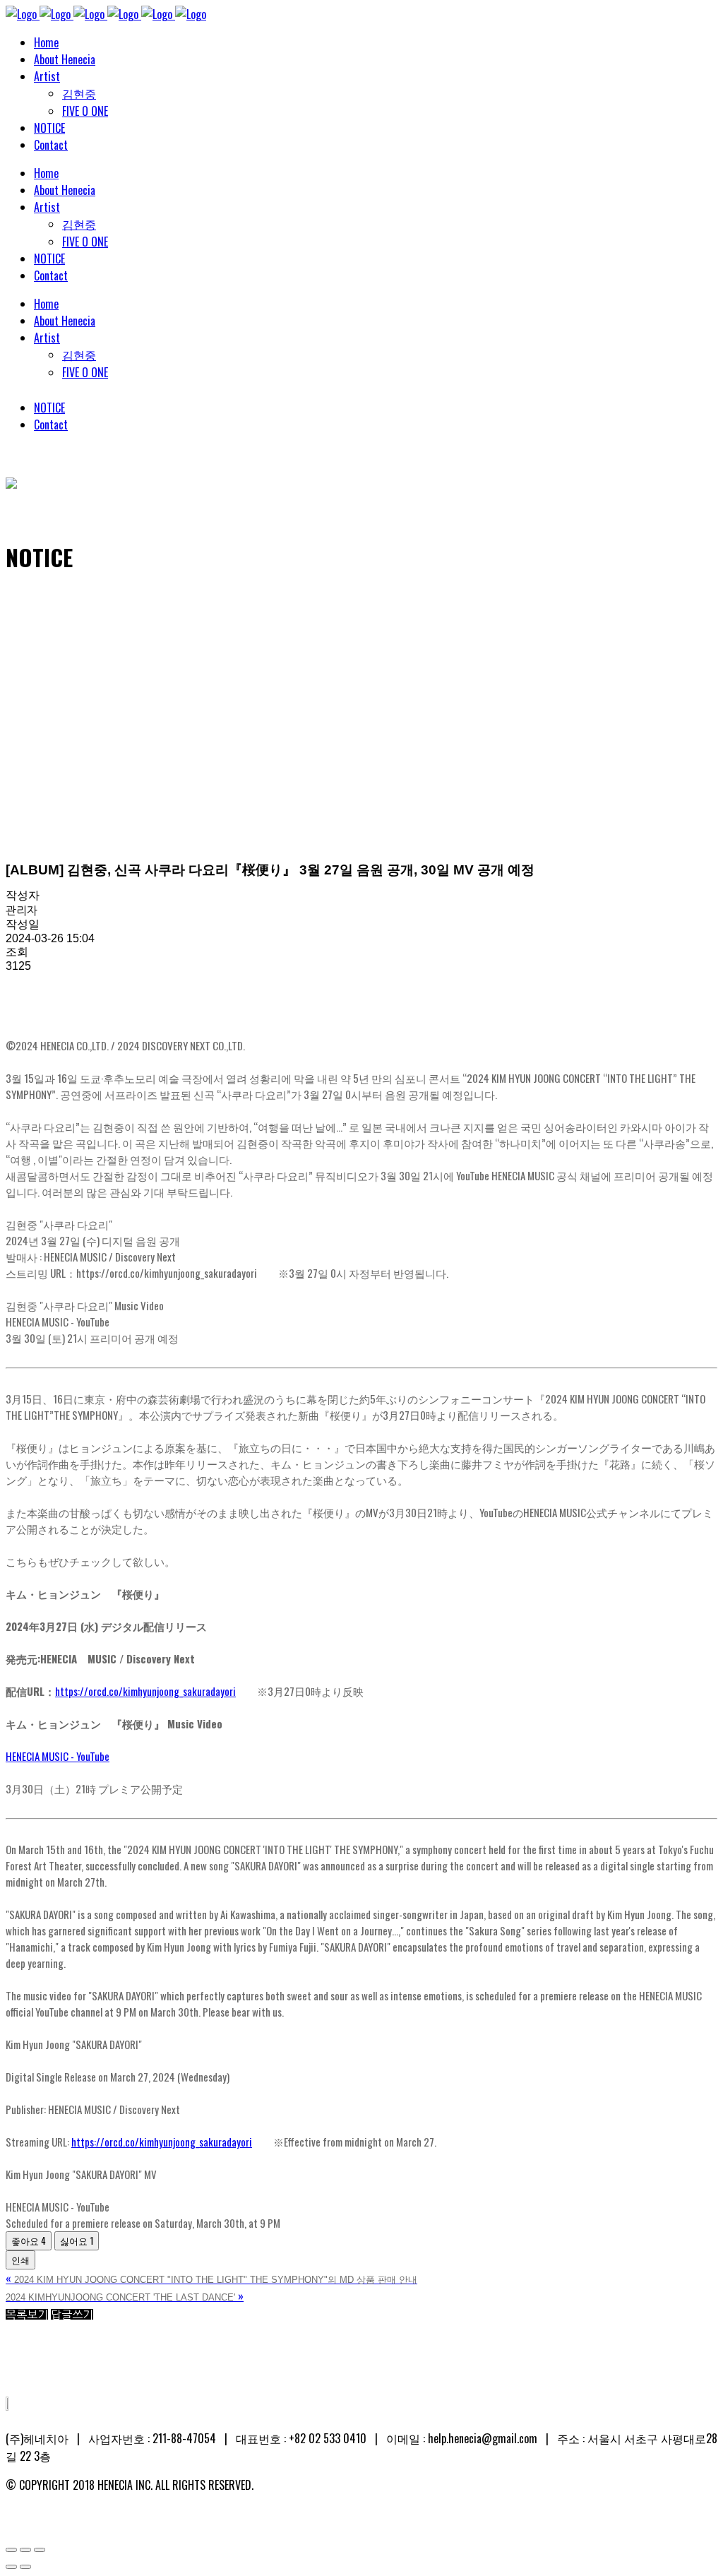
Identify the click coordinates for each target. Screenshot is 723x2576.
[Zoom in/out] (40, 2550)
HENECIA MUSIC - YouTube (58, 1756)
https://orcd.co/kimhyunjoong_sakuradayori (145, 1691)
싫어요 (77, 2240)
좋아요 (29, 2240)
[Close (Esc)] (11, 2550)
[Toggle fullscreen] (25, 2550)
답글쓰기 (72, 2315)
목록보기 (27, 2315)
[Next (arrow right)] (25, 2567)
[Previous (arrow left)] (11, 2567)
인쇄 (20, 2260)
